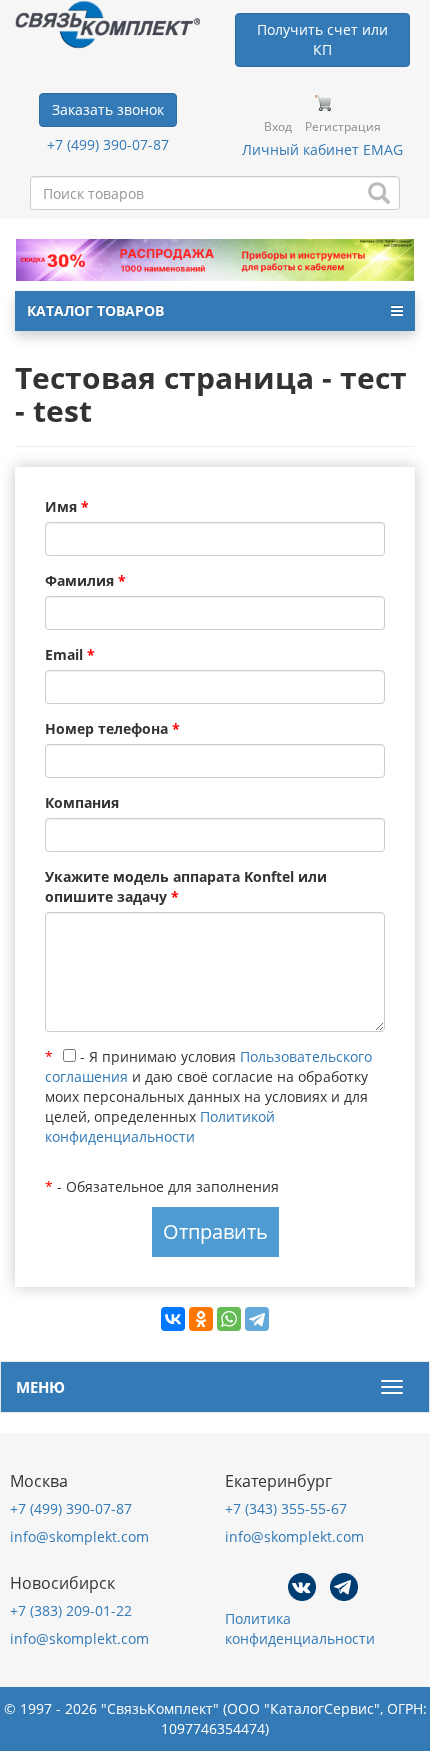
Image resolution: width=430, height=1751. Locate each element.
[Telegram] (257, 1319)
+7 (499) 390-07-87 (108, 144)
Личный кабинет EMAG (322, 149)
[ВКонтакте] (173, 1319)
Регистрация (343, 126)
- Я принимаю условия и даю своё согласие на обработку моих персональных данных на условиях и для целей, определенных (208, 1096)
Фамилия (85, 580)
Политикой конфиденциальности (160, 1126)
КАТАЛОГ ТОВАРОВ (95, 310)
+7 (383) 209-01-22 (71, 1610)
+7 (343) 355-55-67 (286, 1508)
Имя (67, 506)
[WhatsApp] (229, 1319)
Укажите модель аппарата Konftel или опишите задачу (186, 886)
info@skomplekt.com (79, 1536)
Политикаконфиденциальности (300, 1628)
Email (70, 654)
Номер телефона (112, 728)
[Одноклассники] (201, 1319)
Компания (82, 802)
